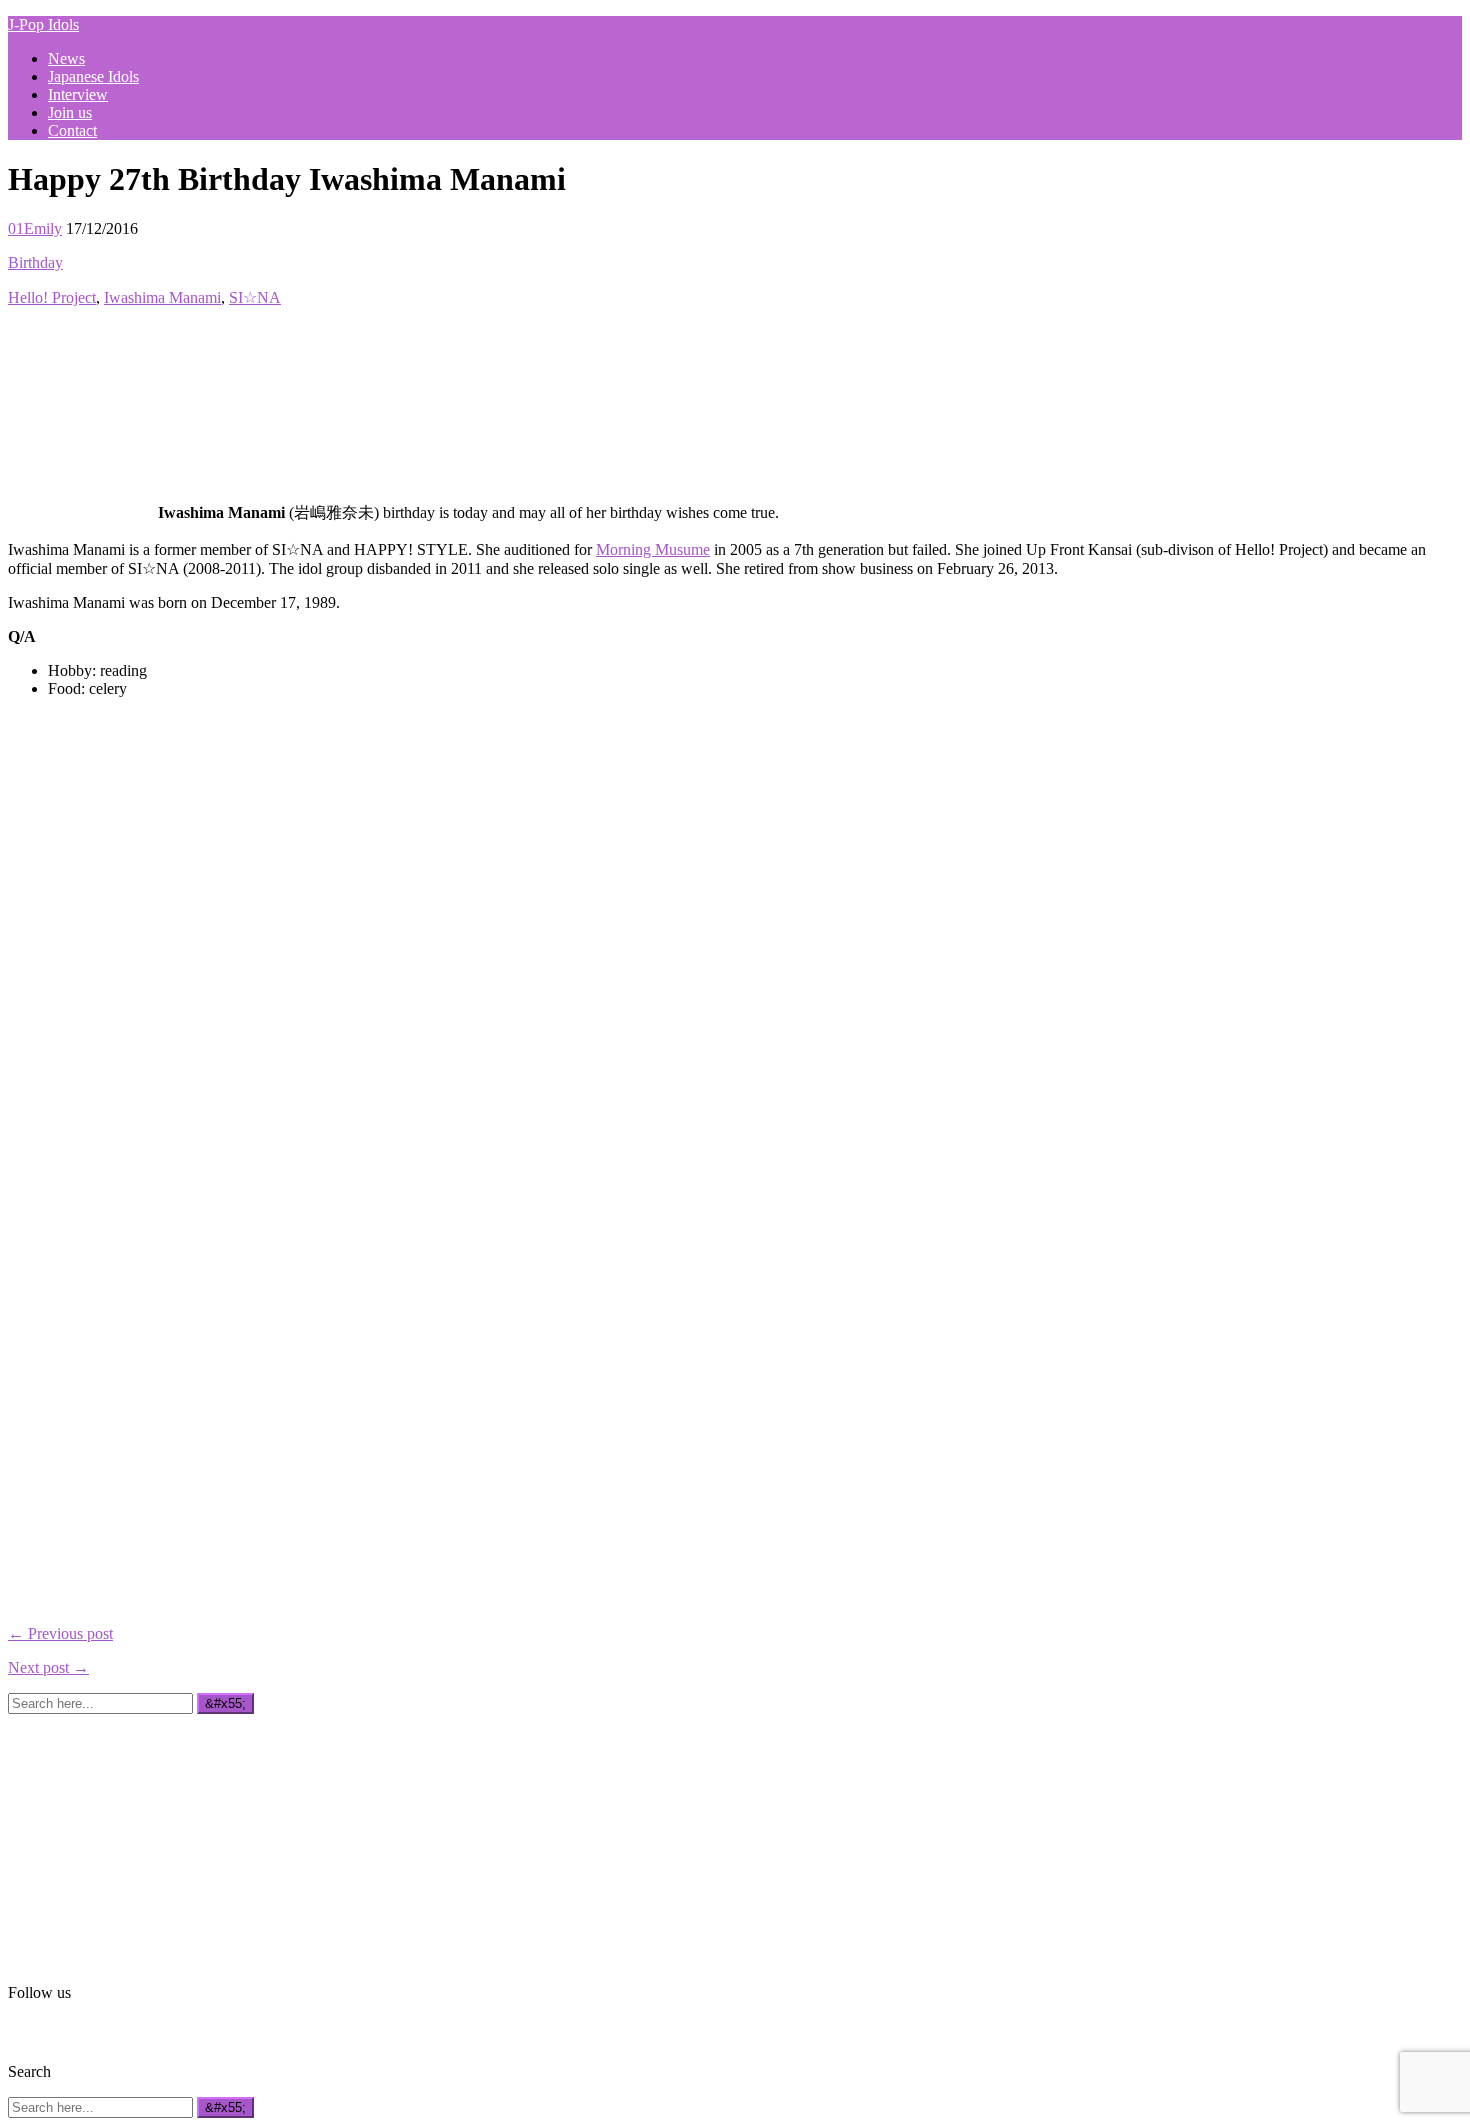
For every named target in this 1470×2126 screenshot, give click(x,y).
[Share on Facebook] (20, 335)
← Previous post (60, 1633)
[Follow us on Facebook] (20, 2030)
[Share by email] (78, 335)
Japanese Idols (93, 76)
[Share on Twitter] (49, 335)
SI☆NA (255, 297)
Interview (78, 94)
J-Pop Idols (43, 24)
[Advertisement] (158, 1839)
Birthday (35, 262)
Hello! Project (52, 297)
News (66, 58)
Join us (70, 112)
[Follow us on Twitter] (49, 2030)
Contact (72, 130)
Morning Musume (653, 549)
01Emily (35, 228)
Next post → (48, 1667)
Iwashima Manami (162, 297)
